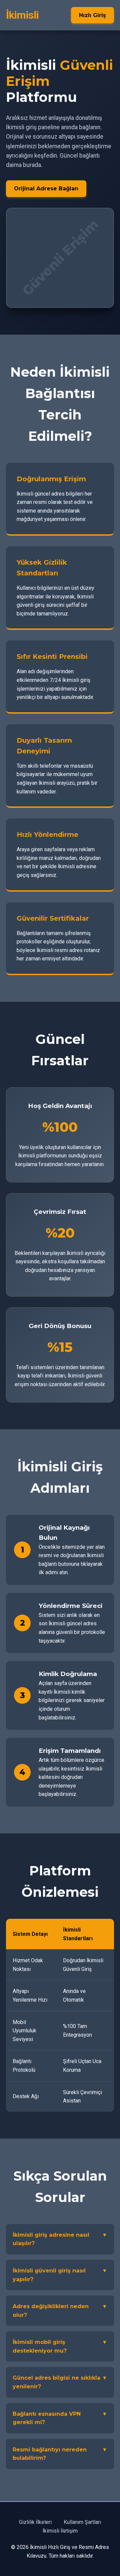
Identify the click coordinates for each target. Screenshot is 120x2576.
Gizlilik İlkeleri (35, 2522)
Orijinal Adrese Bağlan (46, 189)
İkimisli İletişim (60, 2531)
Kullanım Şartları (82, 2522)
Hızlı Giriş (92, 15)
